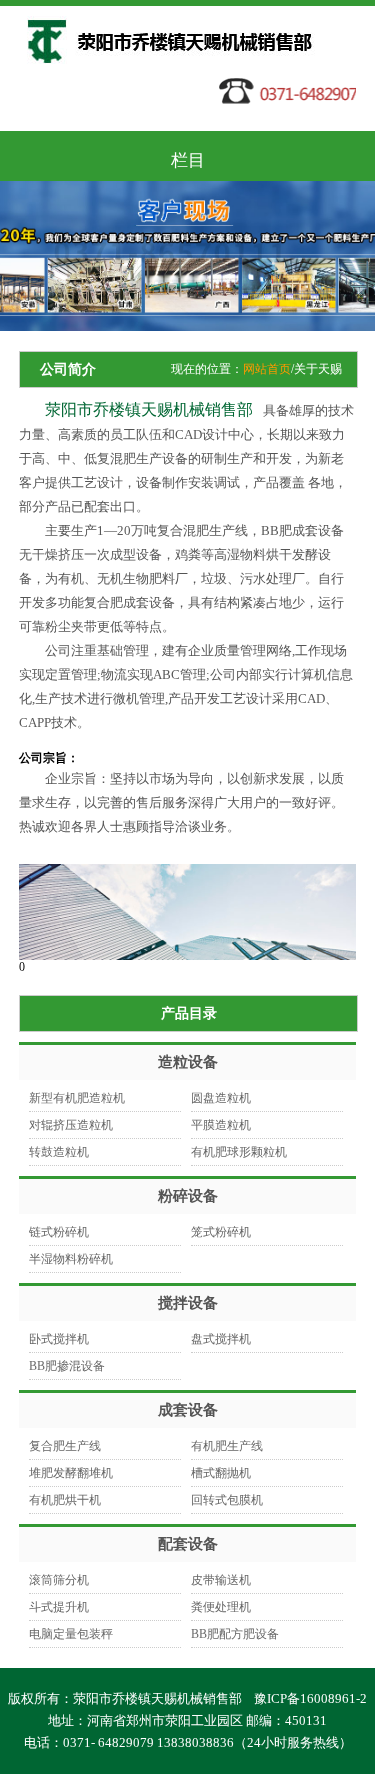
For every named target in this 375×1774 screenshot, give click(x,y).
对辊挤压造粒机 (71, 1125)
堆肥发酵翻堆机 (71, 1473)
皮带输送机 (221, 1580)
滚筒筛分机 (59, 1580)
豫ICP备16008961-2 (310, 1698)
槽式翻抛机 (221, 1473)
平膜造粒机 (221, 1125)
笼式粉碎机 (221, 1232)
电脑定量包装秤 (71, 1634)
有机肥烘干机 (65, 1500)
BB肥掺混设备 (67, 1366)
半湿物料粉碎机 (71, 1259)
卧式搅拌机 (59, 1339)
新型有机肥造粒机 (77, 1098)
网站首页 (267, 369)
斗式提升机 (59, 1607)
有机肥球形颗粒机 (239, 1152)
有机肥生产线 (227, 1446)
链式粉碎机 (59, 1232)
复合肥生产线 (65, 1446)
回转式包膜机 (227, 1500)
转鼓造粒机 (59, 1152)
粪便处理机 (221, 1607)
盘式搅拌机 (221, 1339)
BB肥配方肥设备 (235, 1634)
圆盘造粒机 (221, 1098)
